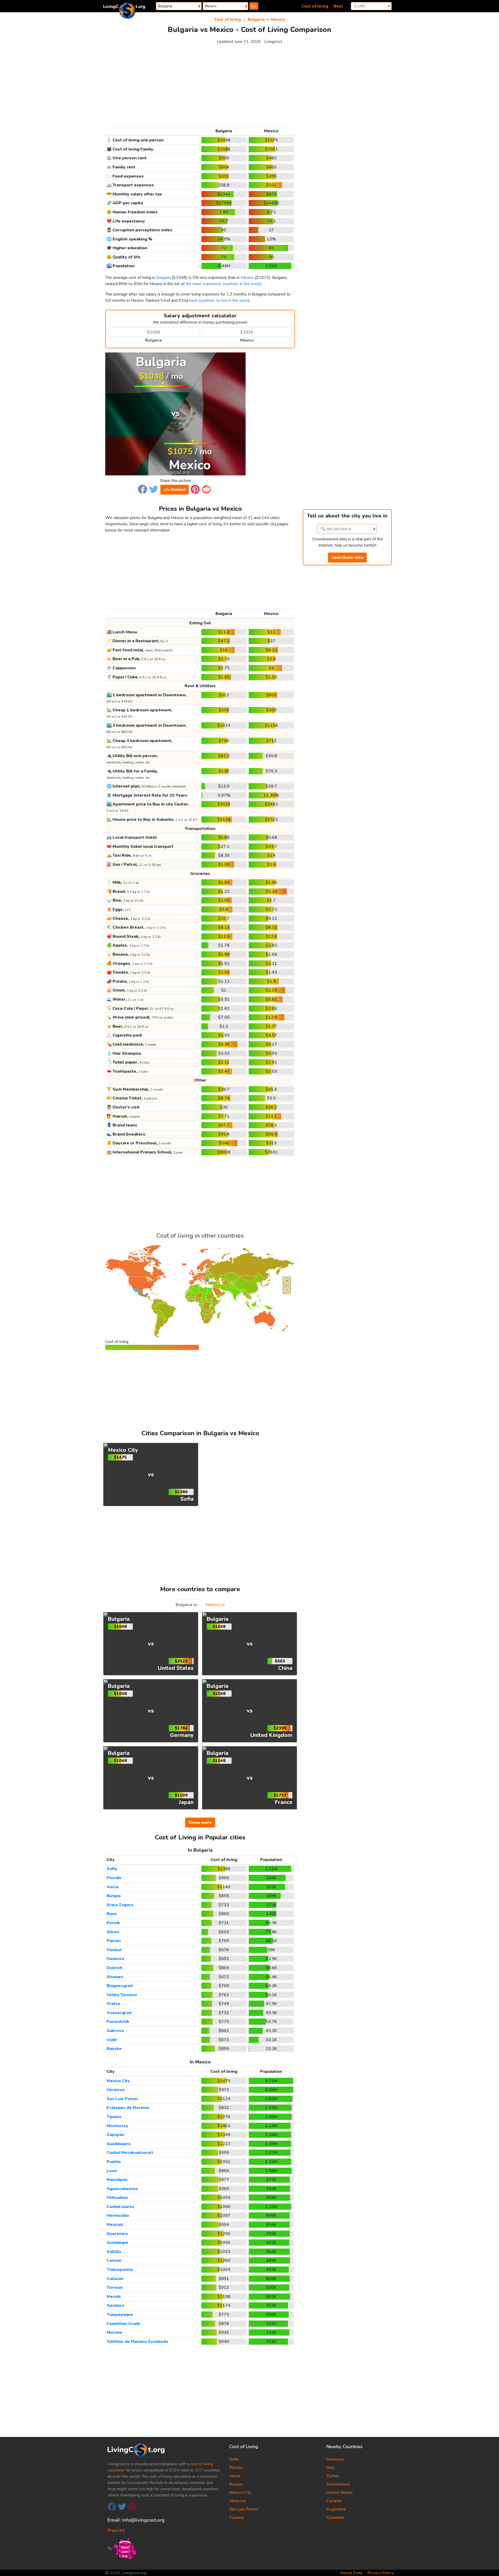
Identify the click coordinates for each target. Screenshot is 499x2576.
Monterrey (117, 2126)
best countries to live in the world (219, 300)
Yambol (114, 1950)
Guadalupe (117, 2243)
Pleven (114, 1941)
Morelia (114, 2332)
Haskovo (115, 1959)
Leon (112, 2171)
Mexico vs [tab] (215, 1605)
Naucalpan (117, 2180)
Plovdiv (114, 1878)
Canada (334, 2501)
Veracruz (116, 2090)
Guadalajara (119, 2144)
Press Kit (116, 2531)
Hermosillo (118, 2216)
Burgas (114, 1896)
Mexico (278, 19)
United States (340, 2493)
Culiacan (115, 2279)
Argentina (336, 2509)
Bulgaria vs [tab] (186, 1605)
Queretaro (117, 2234)
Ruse (112, 1914)
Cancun (114, 2260)
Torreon (115, 2287)
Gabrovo (115, 2031)
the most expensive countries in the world (223, 284)
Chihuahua (117, 2198)
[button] (143, 489)
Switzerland (338, 2484)
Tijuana (114, 2117)
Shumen (115, 1977)
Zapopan (116, 2135)
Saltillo (114, 2252)
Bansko (114, 2049)
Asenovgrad (119, 2013)
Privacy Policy (381, 2573)
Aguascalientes (122, 2189)
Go (254, 6)
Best (338, 6)
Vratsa (113, 2004)
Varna (113, 1887)
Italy (331, 2468)
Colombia (335, 2518)
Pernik (113, 1923)
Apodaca (115, 2305)
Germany (335, 2459)
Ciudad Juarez (120, 2207)
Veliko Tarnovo (122, 1995)
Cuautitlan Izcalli (123, 2324)
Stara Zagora (120, 1905)
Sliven (113, 1932)
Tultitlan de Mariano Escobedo (137, 2342)
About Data (351, 2573)
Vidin (112, 2040)
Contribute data (347, 558)
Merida (114, 2297)
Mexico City (118, 2081)
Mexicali (115, 2225)
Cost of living (315, 6)
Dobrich (114, 1968)
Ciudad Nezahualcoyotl (130, 2153)
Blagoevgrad (120, 1986)
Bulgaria (256, 19)
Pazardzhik (118, 2022)
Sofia (112, 1869)
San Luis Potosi (122, 2099)
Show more (200, 1823)
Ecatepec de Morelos (128, 2108)
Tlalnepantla (120, 2270)
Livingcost (273, 42)
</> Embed (175, 490)
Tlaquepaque (120, 2315)
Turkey (333, 2476)
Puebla (114, 2162)
